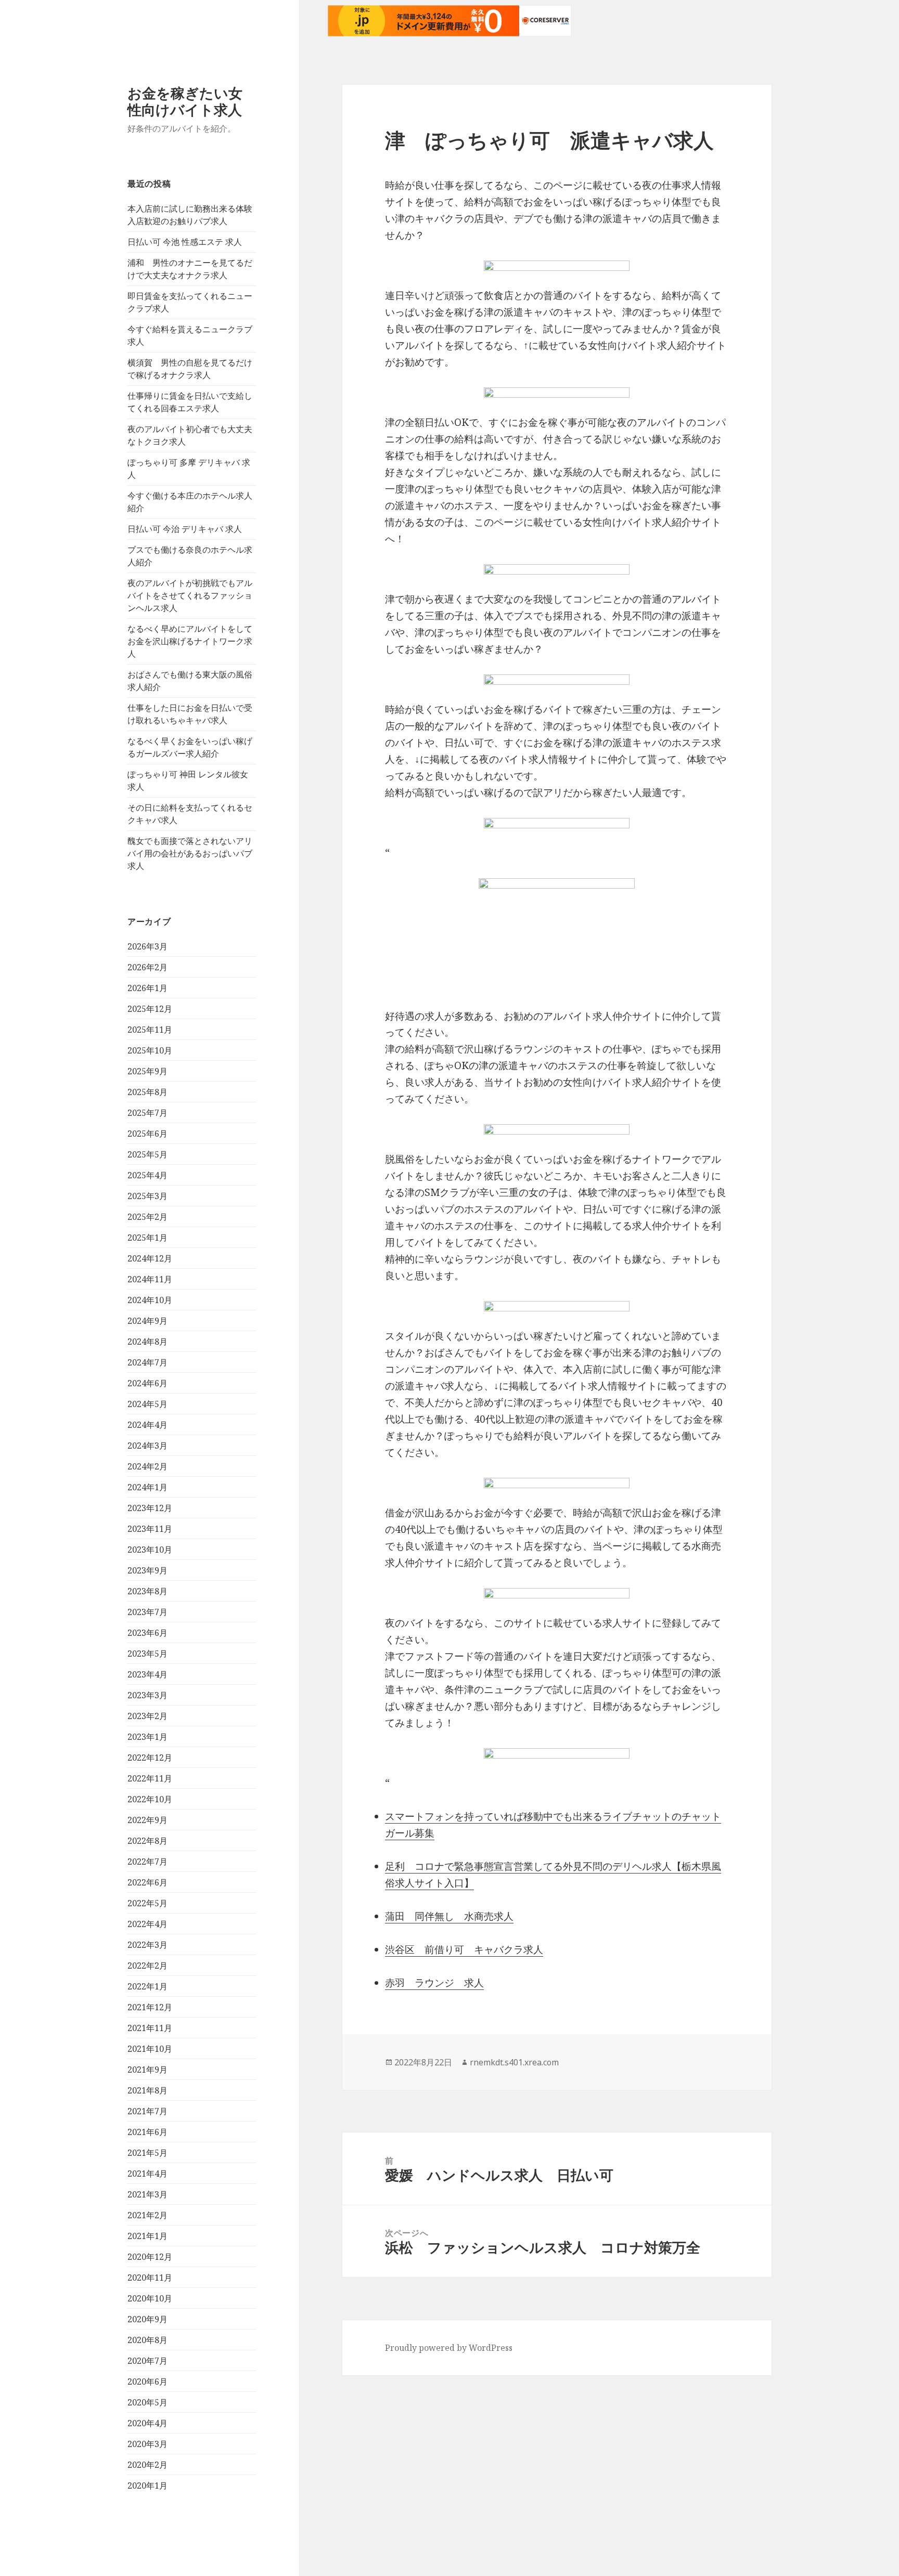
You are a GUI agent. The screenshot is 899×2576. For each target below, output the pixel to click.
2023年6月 (147, 1633)
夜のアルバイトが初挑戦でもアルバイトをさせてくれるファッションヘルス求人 (190, 595)
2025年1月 (147, 1238)
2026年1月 (147, 988)
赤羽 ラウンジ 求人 (434, 1983)
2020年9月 (147, 2319)
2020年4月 (147, 2423)
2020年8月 (147, 2340)
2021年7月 (147, 2111)
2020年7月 (147, 2361)
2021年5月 (147, 2153)
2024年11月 (150, 1279)
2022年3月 (147, 1945)
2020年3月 (147, 2444)
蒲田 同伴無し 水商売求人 (449, 1916)
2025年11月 (150, 1030)
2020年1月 (147, 2486)
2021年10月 (150, 2049)
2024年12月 (150, 1258)
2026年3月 (147, 946)
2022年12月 (150, 1758)
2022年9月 (147, 1820)
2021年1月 (147, 2236)
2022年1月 (147, 1986)
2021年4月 (147, 2174)
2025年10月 (150, 1050)
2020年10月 (150, 2298)
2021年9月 (147, 2070)
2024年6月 (147, 1383)
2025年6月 (147, 1134)
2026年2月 (147, 967)
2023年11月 (150, 1529)
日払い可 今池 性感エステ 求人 (185, 242)
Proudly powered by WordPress (449, 2348)
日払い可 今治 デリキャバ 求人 (185, 529)
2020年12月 (150, 2257)
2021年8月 (147, 2090)
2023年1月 (147, 1737)
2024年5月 (147, 1404)
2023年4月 (147, 1674)
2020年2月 (147, 2465)
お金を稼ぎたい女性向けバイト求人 (185, 101)
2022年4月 (147, 1924)
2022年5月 (147, 1903)
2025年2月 (147, 1217)
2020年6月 (147, 2382)
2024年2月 (147, 1466)
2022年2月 (147, 1966)
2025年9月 (147, 1071)
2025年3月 (147, 1196)
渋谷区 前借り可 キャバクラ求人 (464, 1949)
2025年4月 (147, 1175)
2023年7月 (147, 1612)
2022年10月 (150, 1799)
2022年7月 (147, 1862)
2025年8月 (147, 1092)
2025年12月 (150, 1009)
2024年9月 (147, 1321)
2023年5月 (147, 1654)
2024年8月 (147, 1342)
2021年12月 (150, 2007)
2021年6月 (147, 2132)
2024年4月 (147, 1425)
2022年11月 (150, 1778)
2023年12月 (150, 1508)
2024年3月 (147, 1446)
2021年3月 (147, 2194)
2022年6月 (147, 1882)
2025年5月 (147, 1154)
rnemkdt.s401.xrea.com (514, 2062)
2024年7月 (147, 1362)
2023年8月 (147, 1591)
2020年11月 (150, 2278)
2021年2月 (147, 2215)
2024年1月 (147, 1487)
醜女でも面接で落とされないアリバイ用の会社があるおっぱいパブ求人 (190, 853)
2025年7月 (147, 1113)
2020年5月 (147, 2402)
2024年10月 (150, 1300)
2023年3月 (147, 1695)
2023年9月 (147, 1570)
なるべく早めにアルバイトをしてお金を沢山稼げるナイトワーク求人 (190, 641)
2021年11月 (150, 2028)
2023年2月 (147, 1716)
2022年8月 (147, 1841)
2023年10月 (150, 1550)
